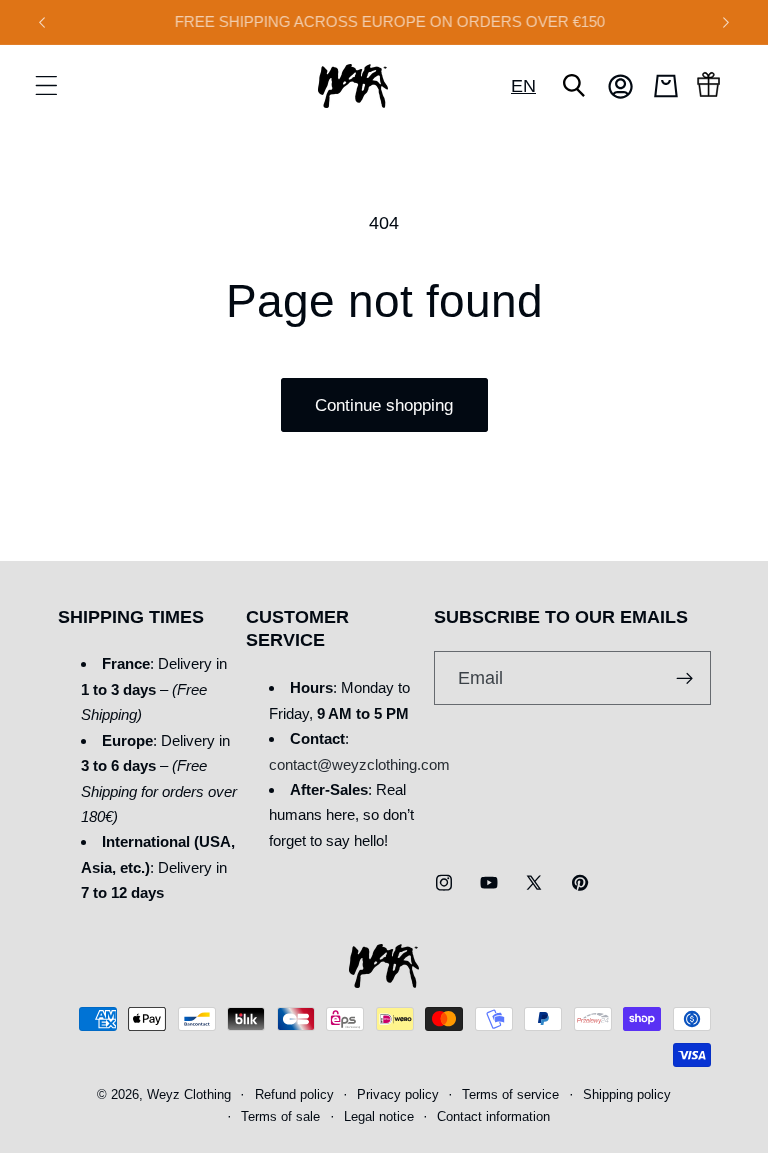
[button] (46, 86)
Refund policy (294, 1095)
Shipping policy (627, 1095)
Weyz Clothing (189, 1095)
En (523, 85)
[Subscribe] (684, 678)
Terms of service (510, 1095)
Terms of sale (280, 1117)
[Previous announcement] (42, 22)
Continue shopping (384, 405)
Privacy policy (398, 1095)
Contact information (493, 1117)
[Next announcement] (726, 22)
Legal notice (379, 1117)
